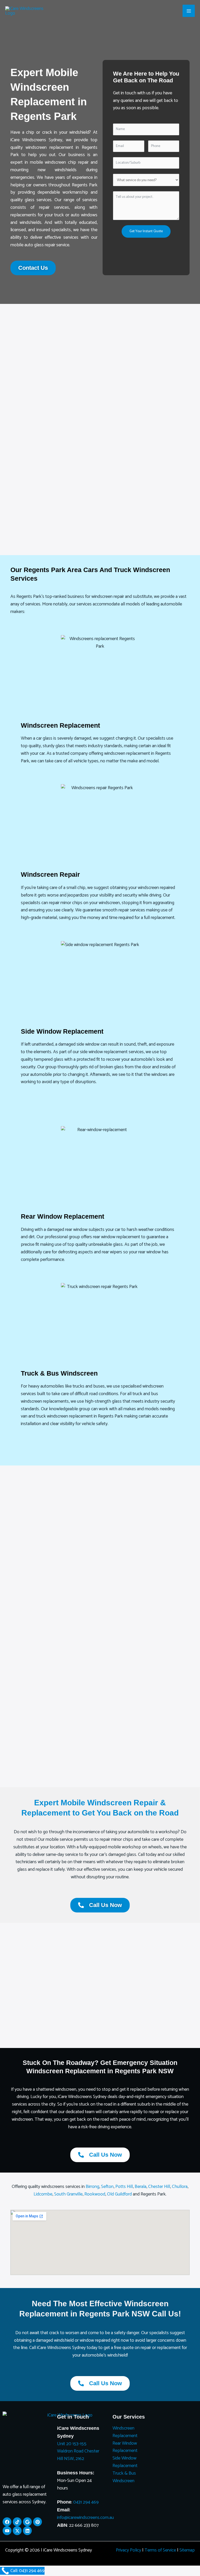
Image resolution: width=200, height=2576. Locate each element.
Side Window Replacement (62, 1031)
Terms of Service (160, 2550)
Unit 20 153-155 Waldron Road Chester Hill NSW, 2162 (78, 2451)
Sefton (107, 2187)
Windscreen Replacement (60, 725)
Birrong (92, 2187)
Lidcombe (43, 2194)
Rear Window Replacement (63, 1216)
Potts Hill (124, 2187)
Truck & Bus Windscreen (59, 1373)
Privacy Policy (129, 2550)
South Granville (68, 2194)
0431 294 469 (86, 2502)
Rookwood (95, 2194)
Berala (140, 2187)
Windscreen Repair (50, 874)
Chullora (180, 2187)
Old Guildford (119, 2194)
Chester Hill (159, 2187)
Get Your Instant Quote (146, 231)
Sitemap (187, 2550)
